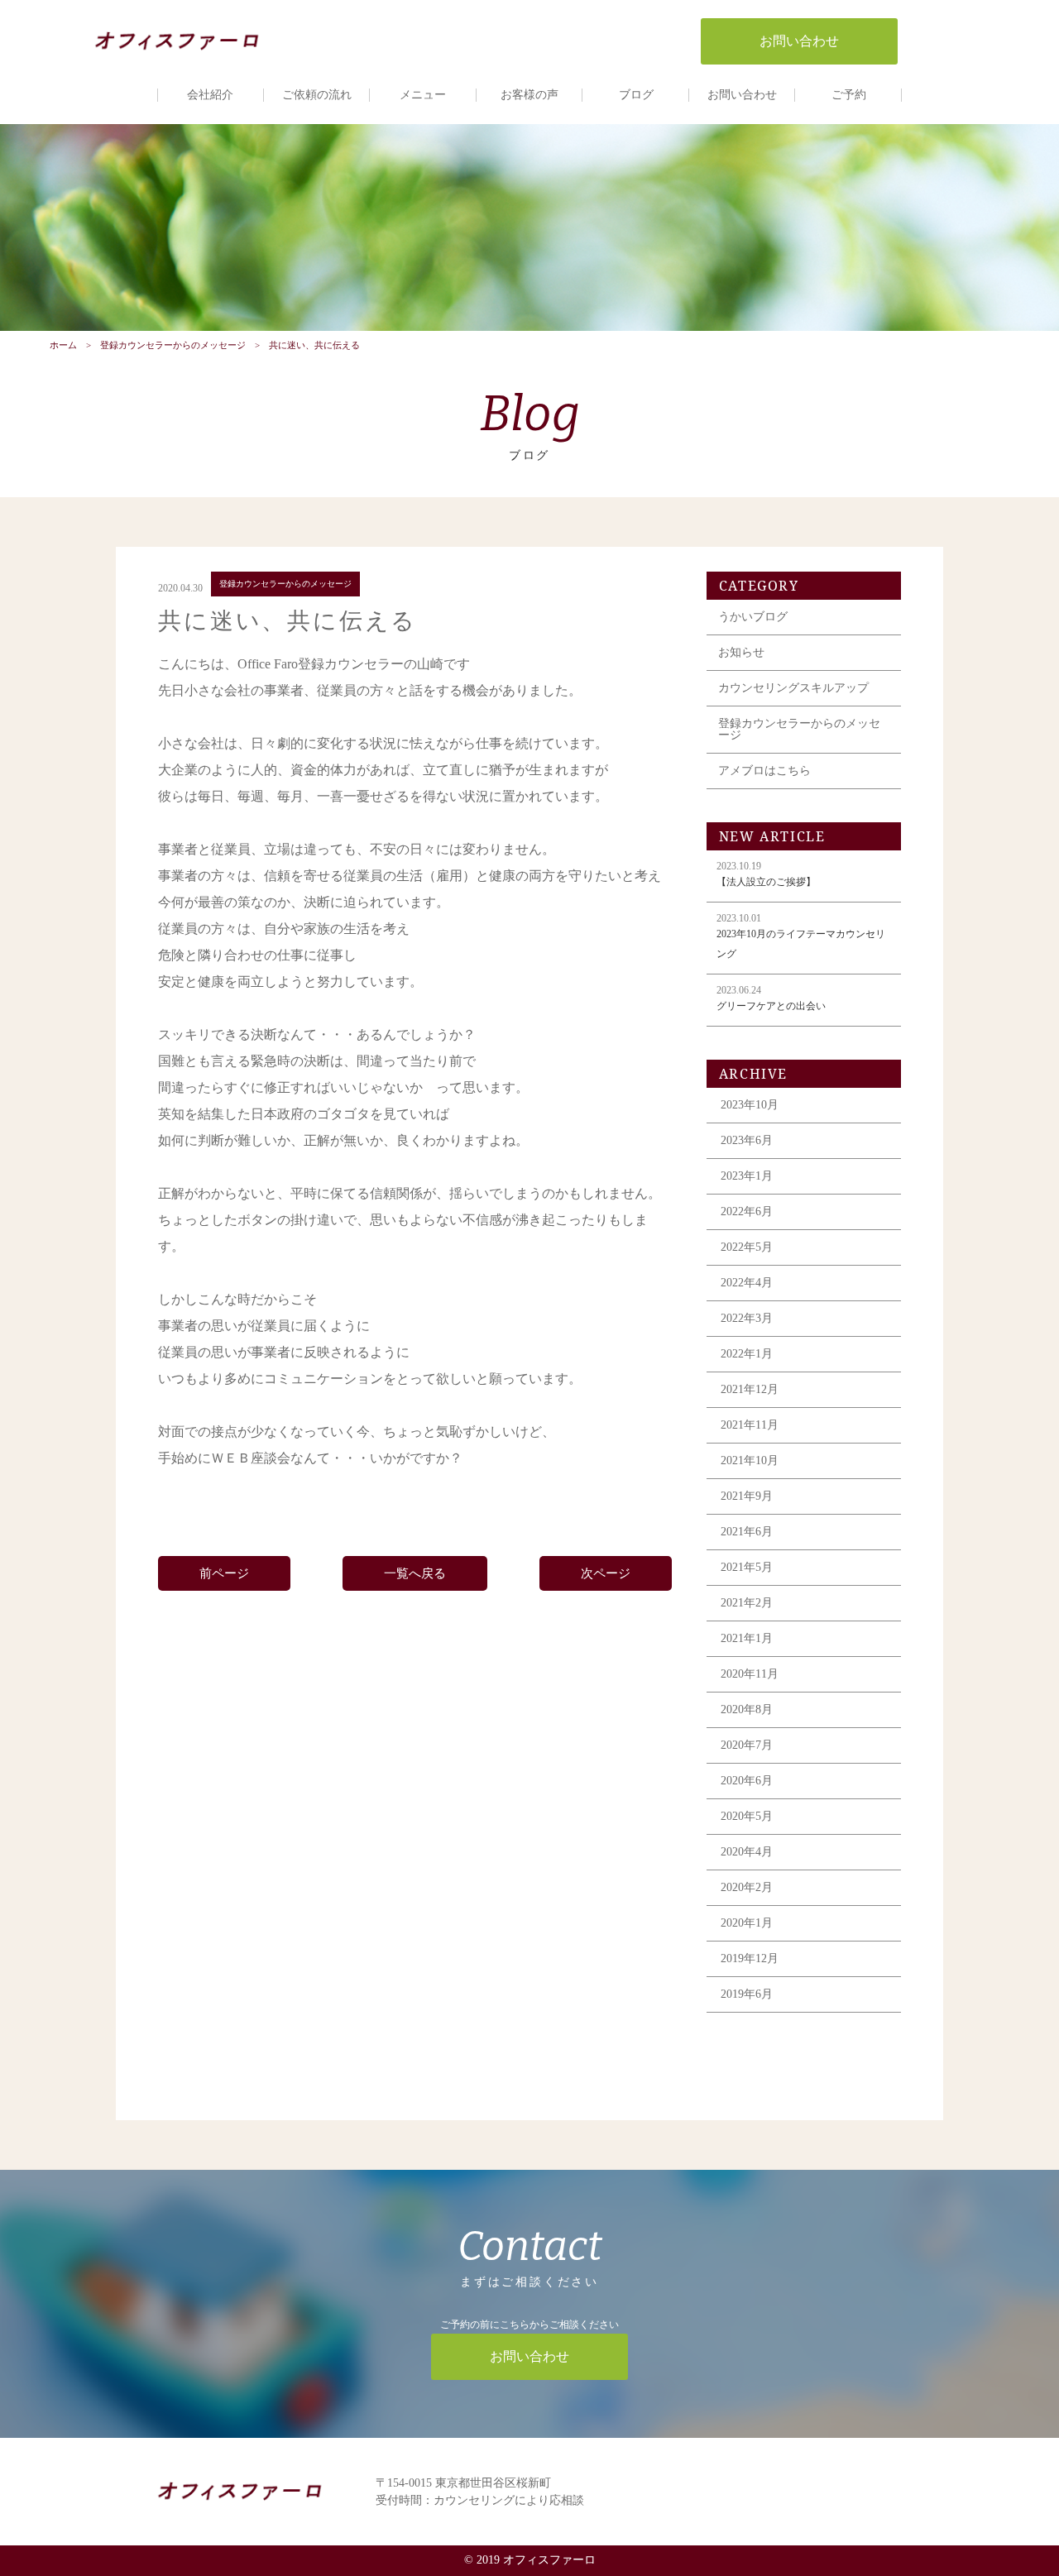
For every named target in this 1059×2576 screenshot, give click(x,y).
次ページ (606, 1573)
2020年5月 (747, 1816)
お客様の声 (529, 95)
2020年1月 (747, 1923)
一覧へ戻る (415, 1573)
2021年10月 (750, 1460)
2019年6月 (747, 1994)
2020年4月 (747, 1852)
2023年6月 (747, 1140)
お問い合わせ (742, 95)
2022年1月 (747, 1354)
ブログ (636, 95)
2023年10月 (750, 1105)
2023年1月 (747, 1176)
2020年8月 (747, 1709)
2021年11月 (750, 1425)
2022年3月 (747, 1318)
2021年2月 (747, 1603)
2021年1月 (747, 1638)
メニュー (423, 95)
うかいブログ (753, 617)
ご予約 (849, 95)
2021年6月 (747, 1532)
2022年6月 (747, 1211)
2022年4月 (747, 1283)
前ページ (224, 1573)
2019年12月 (750, 1958)
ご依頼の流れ (317, 95)
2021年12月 (750, 1389)
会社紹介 (210, 95)
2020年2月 (747, 1887)
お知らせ (741, 652)
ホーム (63, 345)
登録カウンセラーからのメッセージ (173, 345)
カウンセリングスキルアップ (793, 688)
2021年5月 (747, 1567)
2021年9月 (747, 1496)
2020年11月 (750, 1674)
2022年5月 (747, 1247)
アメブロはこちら (764, 771)
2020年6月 (747, 1781)
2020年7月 (747, 1745)
